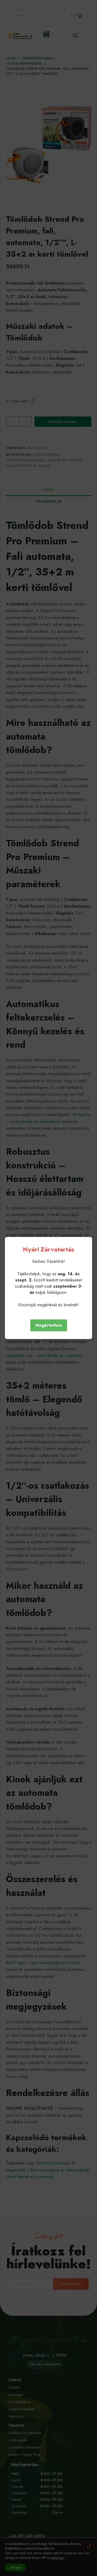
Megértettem (49, 1325)
